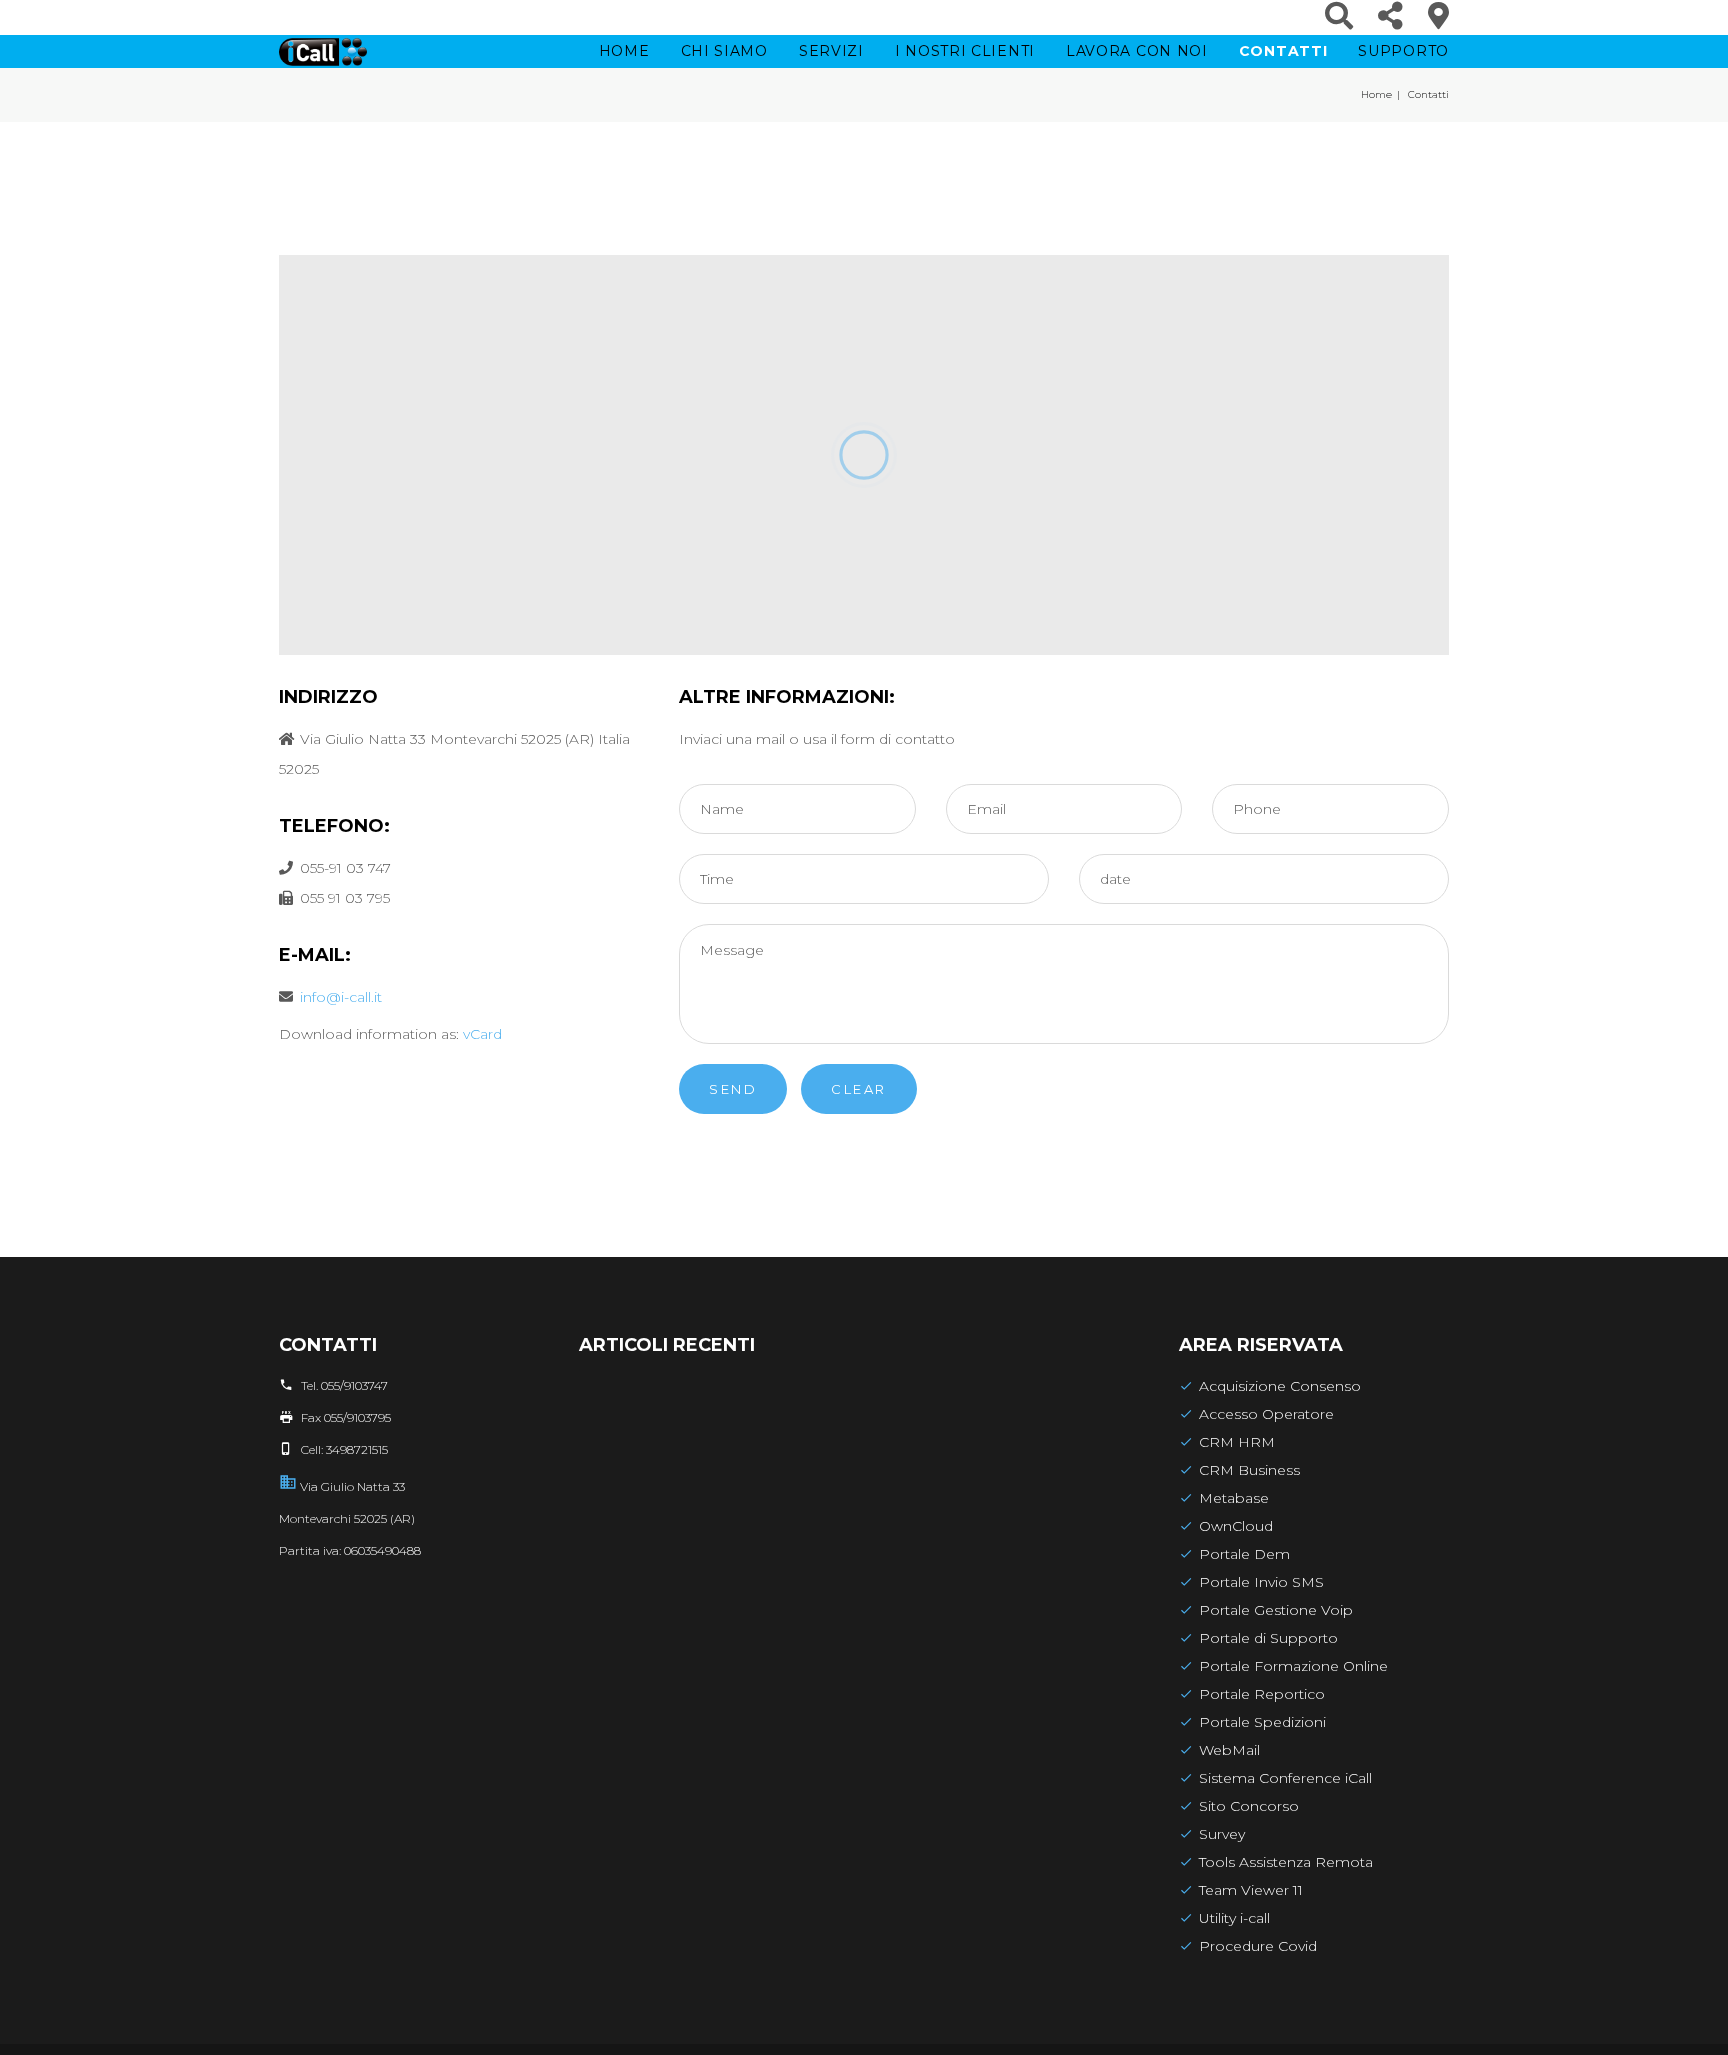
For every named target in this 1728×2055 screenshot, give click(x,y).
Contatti (1283, 51)
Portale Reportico (1262, 1694)
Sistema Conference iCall (1285, 1778)
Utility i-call (1234, 1918)
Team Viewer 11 (1251, 1890)
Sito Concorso (1249, 1806)
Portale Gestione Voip (1276, 1610)
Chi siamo (724, 51)
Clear (859, 1089)
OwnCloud (1236, 1526)
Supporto (1403, 51)
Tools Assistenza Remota (1286, 1862)
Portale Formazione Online (1293, 1666)
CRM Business (1249, 1470)
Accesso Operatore (1266, 1414)
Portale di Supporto (1268, 1638)
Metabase (1234, 1498)
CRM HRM (1237, 1442)
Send (733, 1089)
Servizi (831, 51)
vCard (482, 1034)
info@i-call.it (341, 997)
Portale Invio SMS (1261, 1582)
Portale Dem (1244, 1554)
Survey (1222, 1834)
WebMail (1229, 1750)
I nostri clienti (965, 51)
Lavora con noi (1137, 51)
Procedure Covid (1258, 1946)
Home (624, 51)
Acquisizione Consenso (1280, 1386)
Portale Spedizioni (1262, 1722)
